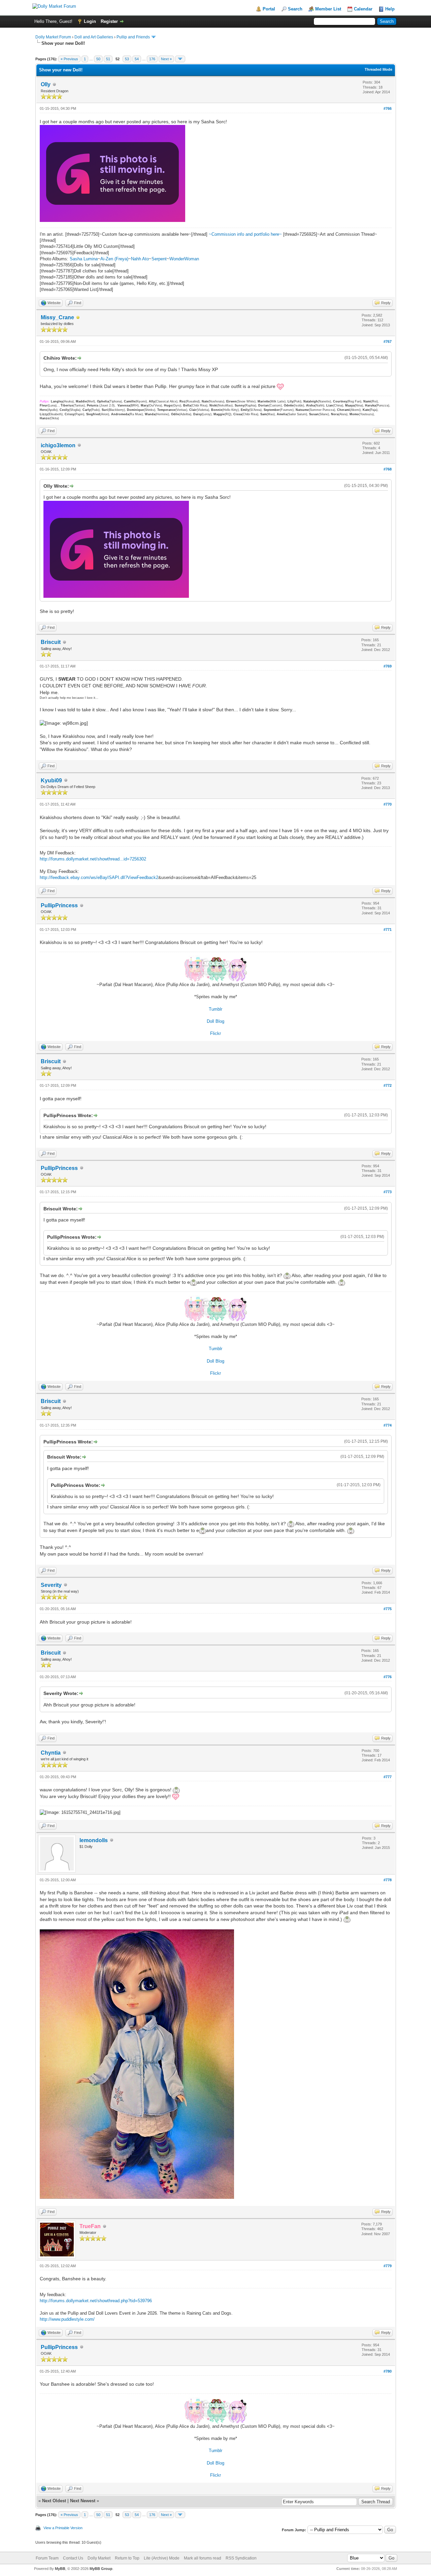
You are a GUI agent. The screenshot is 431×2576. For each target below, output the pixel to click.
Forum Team (47, 2558)
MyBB (60, 2569)
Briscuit (51, 642)
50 (98, 59)
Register (109, 21)
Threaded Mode (378, 69)
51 (108, 59)
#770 (388, 804)
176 (152, 59)
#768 (388, 469)
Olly (46, 84)
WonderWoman (184, 259)
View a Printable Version (63, 2528)
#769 (388, 666)
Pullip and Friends (134, 37)
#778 (388, 1880)
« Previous (69, 59)
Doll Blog (215, 1021)
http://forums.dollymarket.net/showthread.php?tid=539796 (96, 2301)
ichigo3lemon (58, 445)
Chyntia (51, 1753)
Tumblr (215, 1009)
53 (127, 59)
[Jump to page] (180, 59)
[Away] (78, 318)
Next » (166, 59)
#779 (388, 2266)
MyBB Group (101, 2569)
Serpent (159, 259)
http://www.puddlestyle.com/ (67, 2319)
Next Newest (83, 2501)
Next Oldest (54, 2501)
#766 (388, 108)
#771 (388, 930)
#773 (388, 1192)
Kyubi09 (51, 780)
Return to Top (127, 2558)
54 (137, 59)
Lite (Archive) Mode (162, 2558)
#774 (388, 1425)
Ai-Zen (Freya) (114, 259)
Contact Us (73, 2558)
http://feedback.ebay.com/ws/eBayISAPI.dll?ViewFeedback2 (99, 877)
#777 (388, 1777)
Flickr (215, 1033)
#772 (388, 1085)
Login (90, 21)
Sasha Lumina (84, 259)
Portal (269, 9)
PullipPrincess (59, 905)
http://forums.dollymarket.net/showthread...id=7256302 (93, 859)
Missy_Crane (57, 317)
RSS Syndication (241, 2558)
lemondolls (94, 1840)
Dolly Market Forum (53, 37)
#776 (388, 1677)
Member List (328, 9)
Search (295, 9)
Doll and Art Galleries (94, 37)
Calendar (363, 9)
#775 (388, 1609)
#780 (388, 2371)
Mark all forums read (203, 2558)
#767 (388, 341)
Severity (51, 1585)
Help (390, 9)
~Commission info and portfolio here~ (246, 234)
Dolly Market (99, 2558)
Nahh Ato (140, 259)
